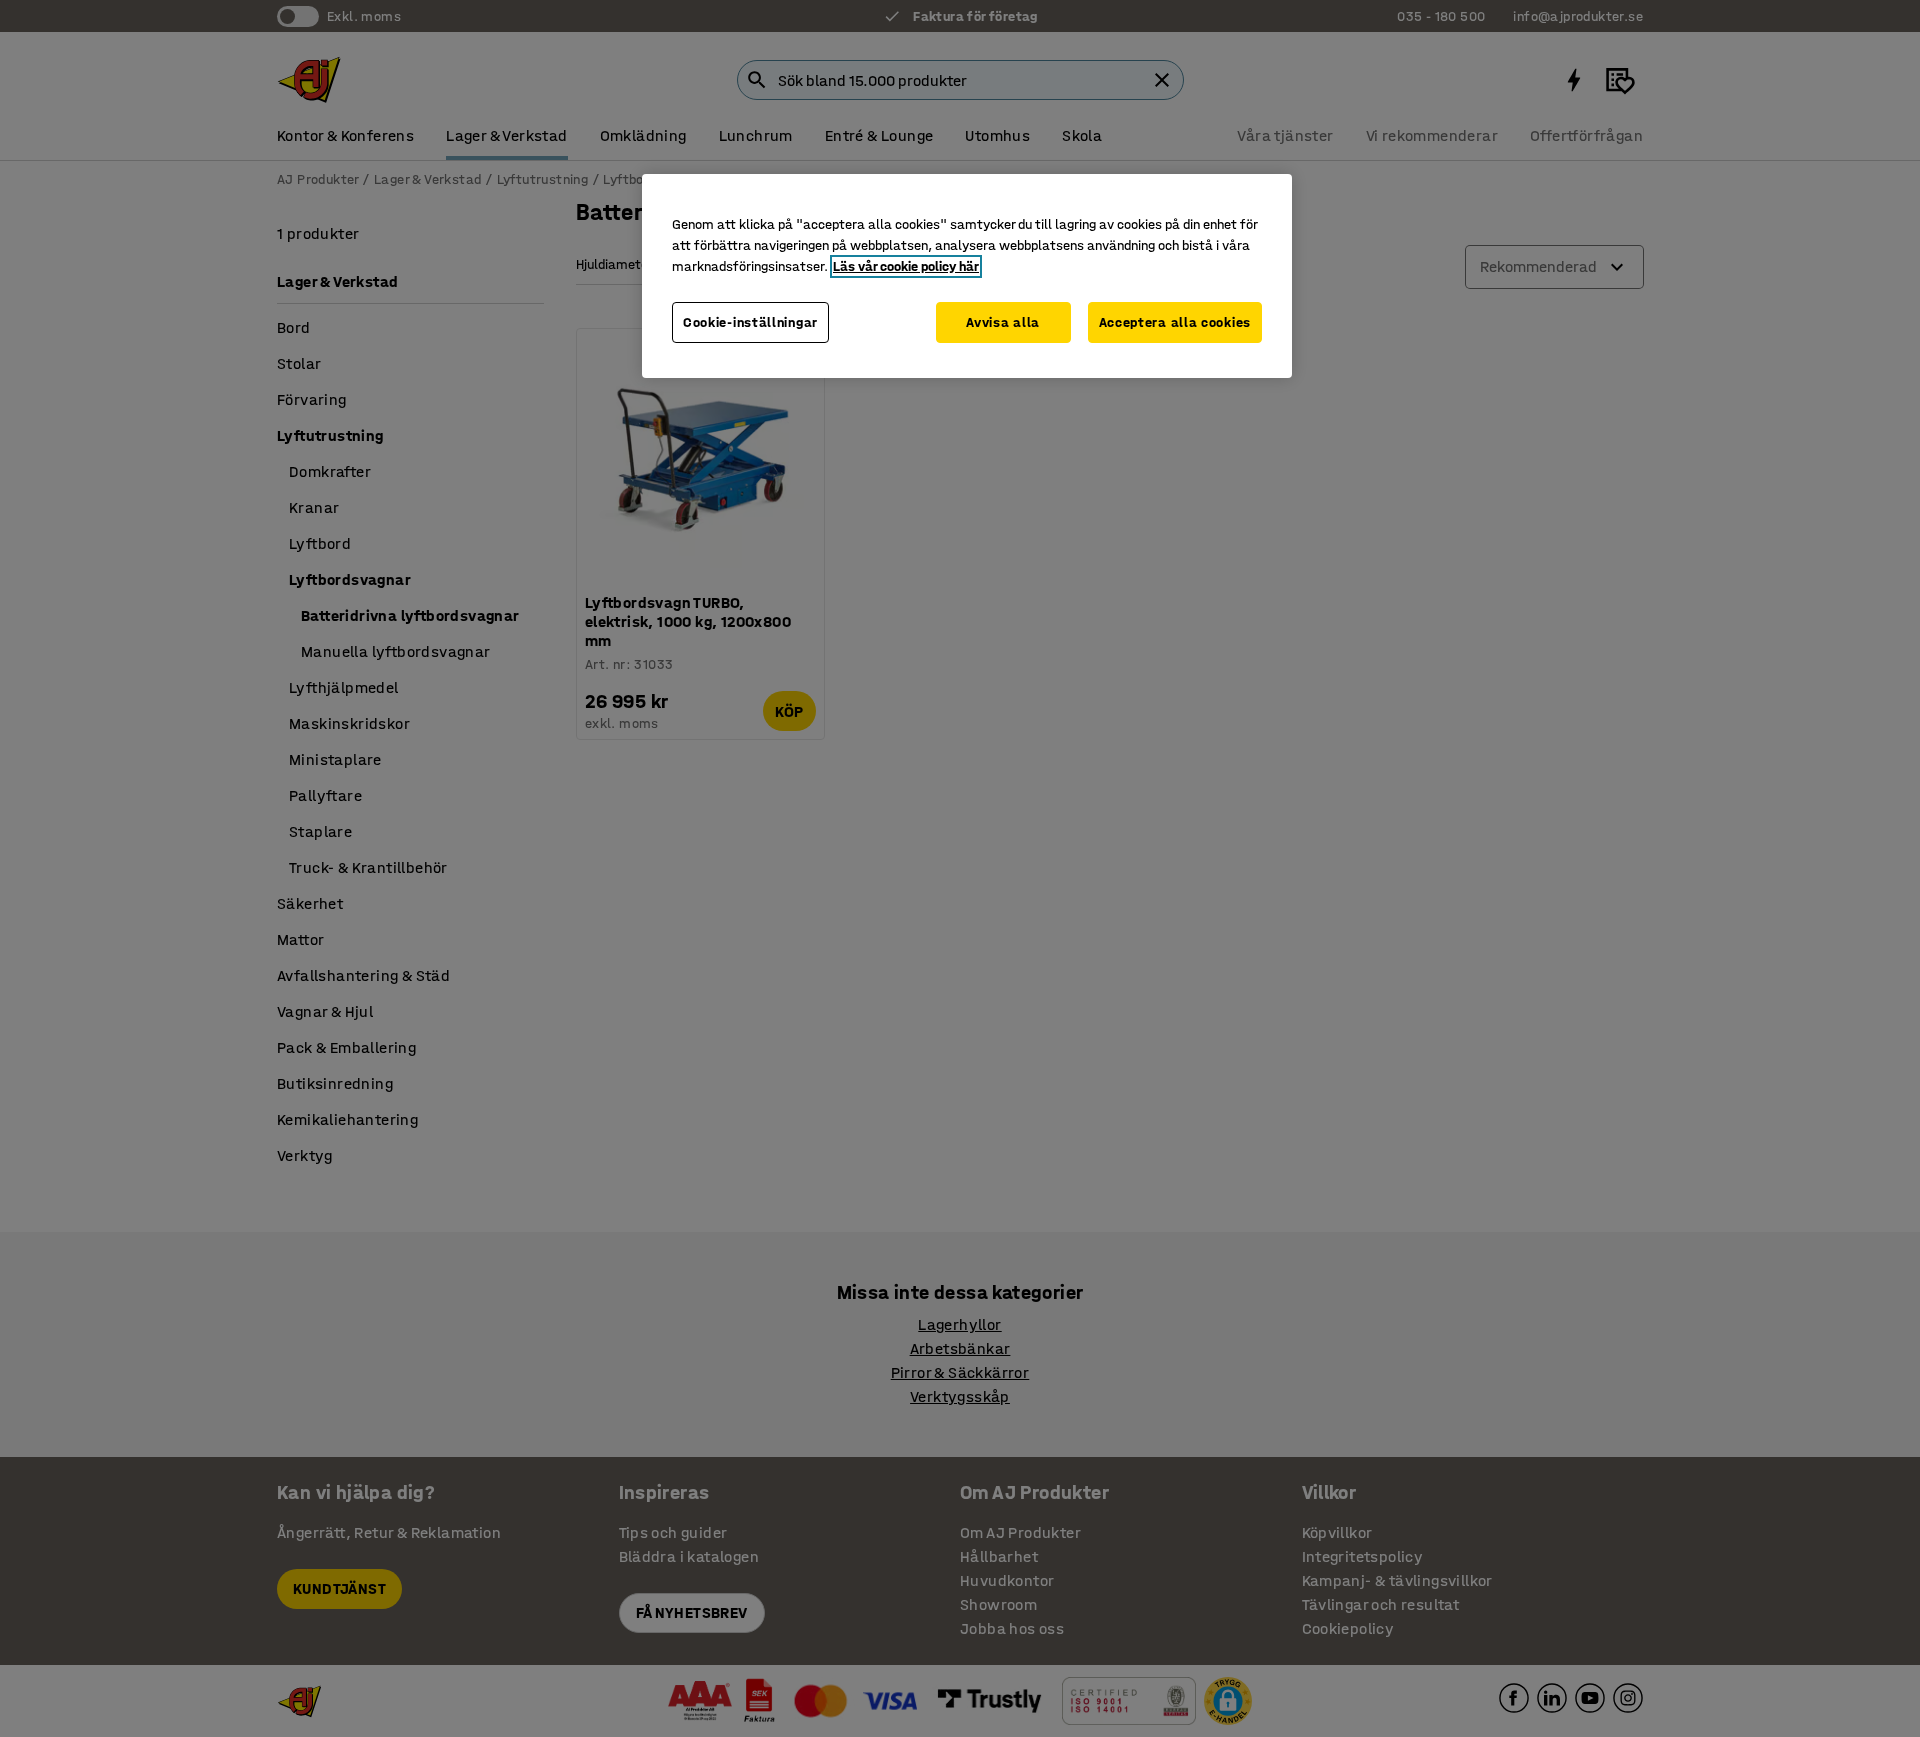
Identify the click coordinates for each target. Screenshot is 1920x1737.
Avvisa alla (1003, 322)
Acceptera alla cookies (1175, 322)
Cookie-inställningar (750, 322)
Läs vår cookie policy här (906, 266)
